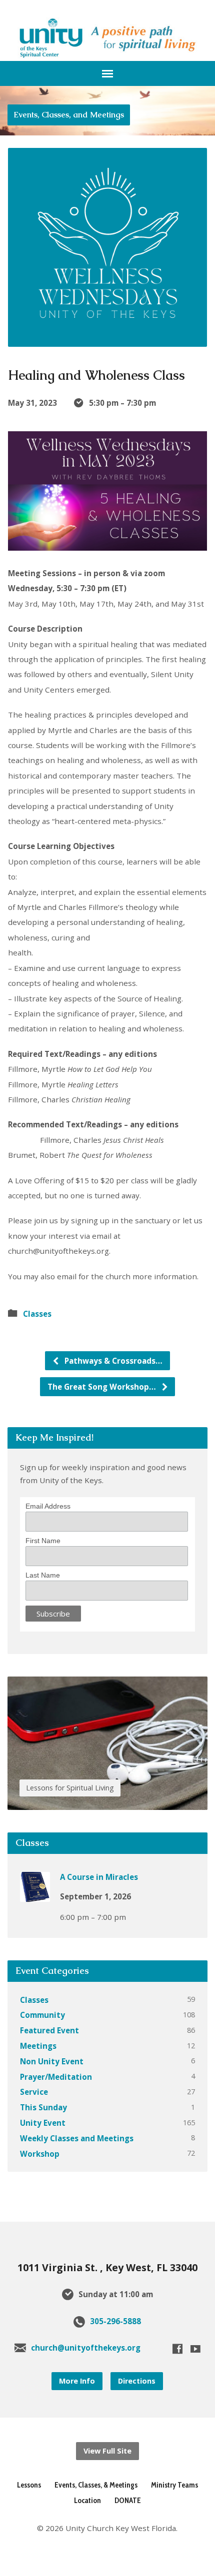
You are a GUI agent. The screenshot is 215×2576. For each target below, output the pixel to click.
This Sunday (43, 2107)
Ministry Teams (174, 2485)
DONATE (128, 2500)
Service (34, 2092)
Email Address (48, 1506)
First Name (43, 1541)
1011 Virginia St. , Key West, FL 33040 (107, 2267)
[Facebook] (177, 2349)
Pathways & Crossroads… (112, 1361)
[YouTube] (195, 2349)
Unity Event (43, 2123)
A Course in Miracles (99, 1877)
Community (42, 2015)
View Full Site (107, 2451)
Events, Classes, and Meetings (69, 115)
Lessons (29, 2485)
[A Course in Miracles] (35, 1895)
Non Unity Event (52, 2061)
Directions (137, 2381)
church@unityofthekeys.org (86, 2348)
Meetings (38, 2046)
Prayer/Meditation (56, 2077)
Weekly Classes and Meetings (77, 2138)
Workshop (40, 2154)
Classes (37, 1314)
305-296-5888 (115, 2321)
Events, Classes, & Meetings (96, 2485)
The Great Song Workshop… (103, 1387)
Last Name (43, 1575)
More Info (77, 2381)
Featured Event (49, 2030)
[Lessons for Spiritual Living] (107, 1802)
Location (87, 2500)
